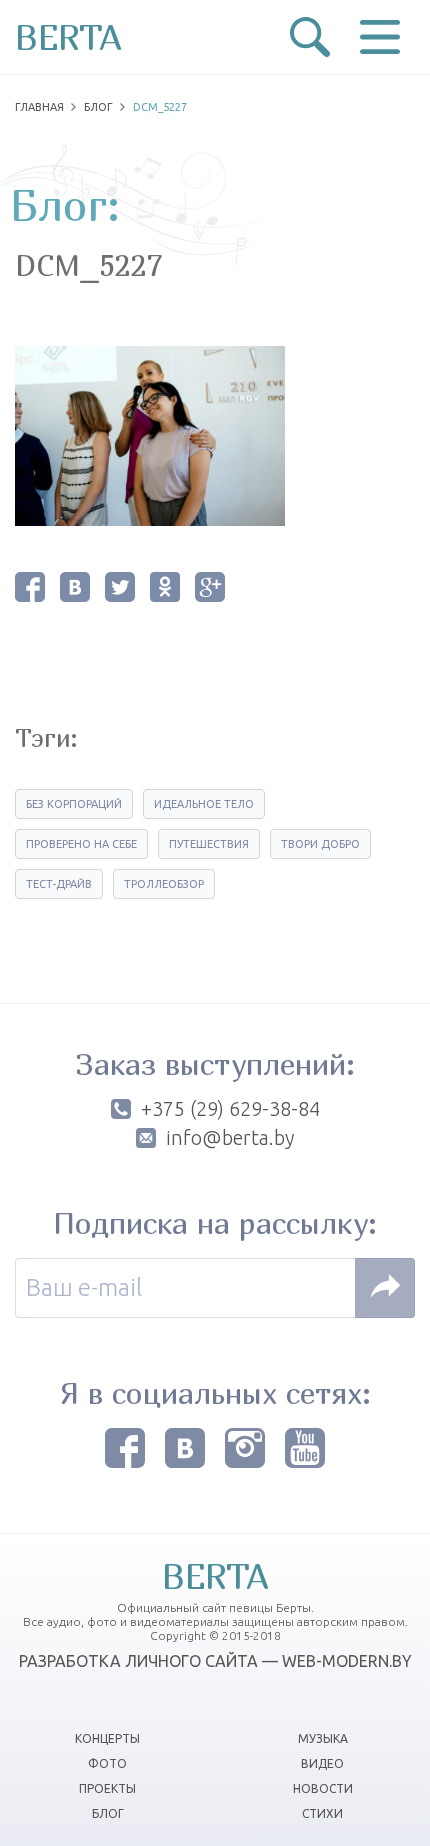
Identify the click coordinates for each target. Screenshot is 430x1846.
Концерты (107, 1738)
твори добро (320, 844)
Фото (107, 1763)
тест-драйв (59, 884)
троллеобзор (164, 884)
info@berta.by (230, 1138)
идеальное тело (204, 804)
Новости (323, 1788)
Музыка (323, 1738)
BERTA (68, 37)
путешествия (209, 844)
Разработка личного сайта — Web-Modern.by (215, 1661)
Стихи (322, 1813)
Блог (98, 107)
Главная (39, 107)
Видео (322, 1763)
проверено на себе (81, 844)
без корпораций (74, 804)
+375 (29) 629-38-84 (230, 1109)
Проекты (107, 1788)
